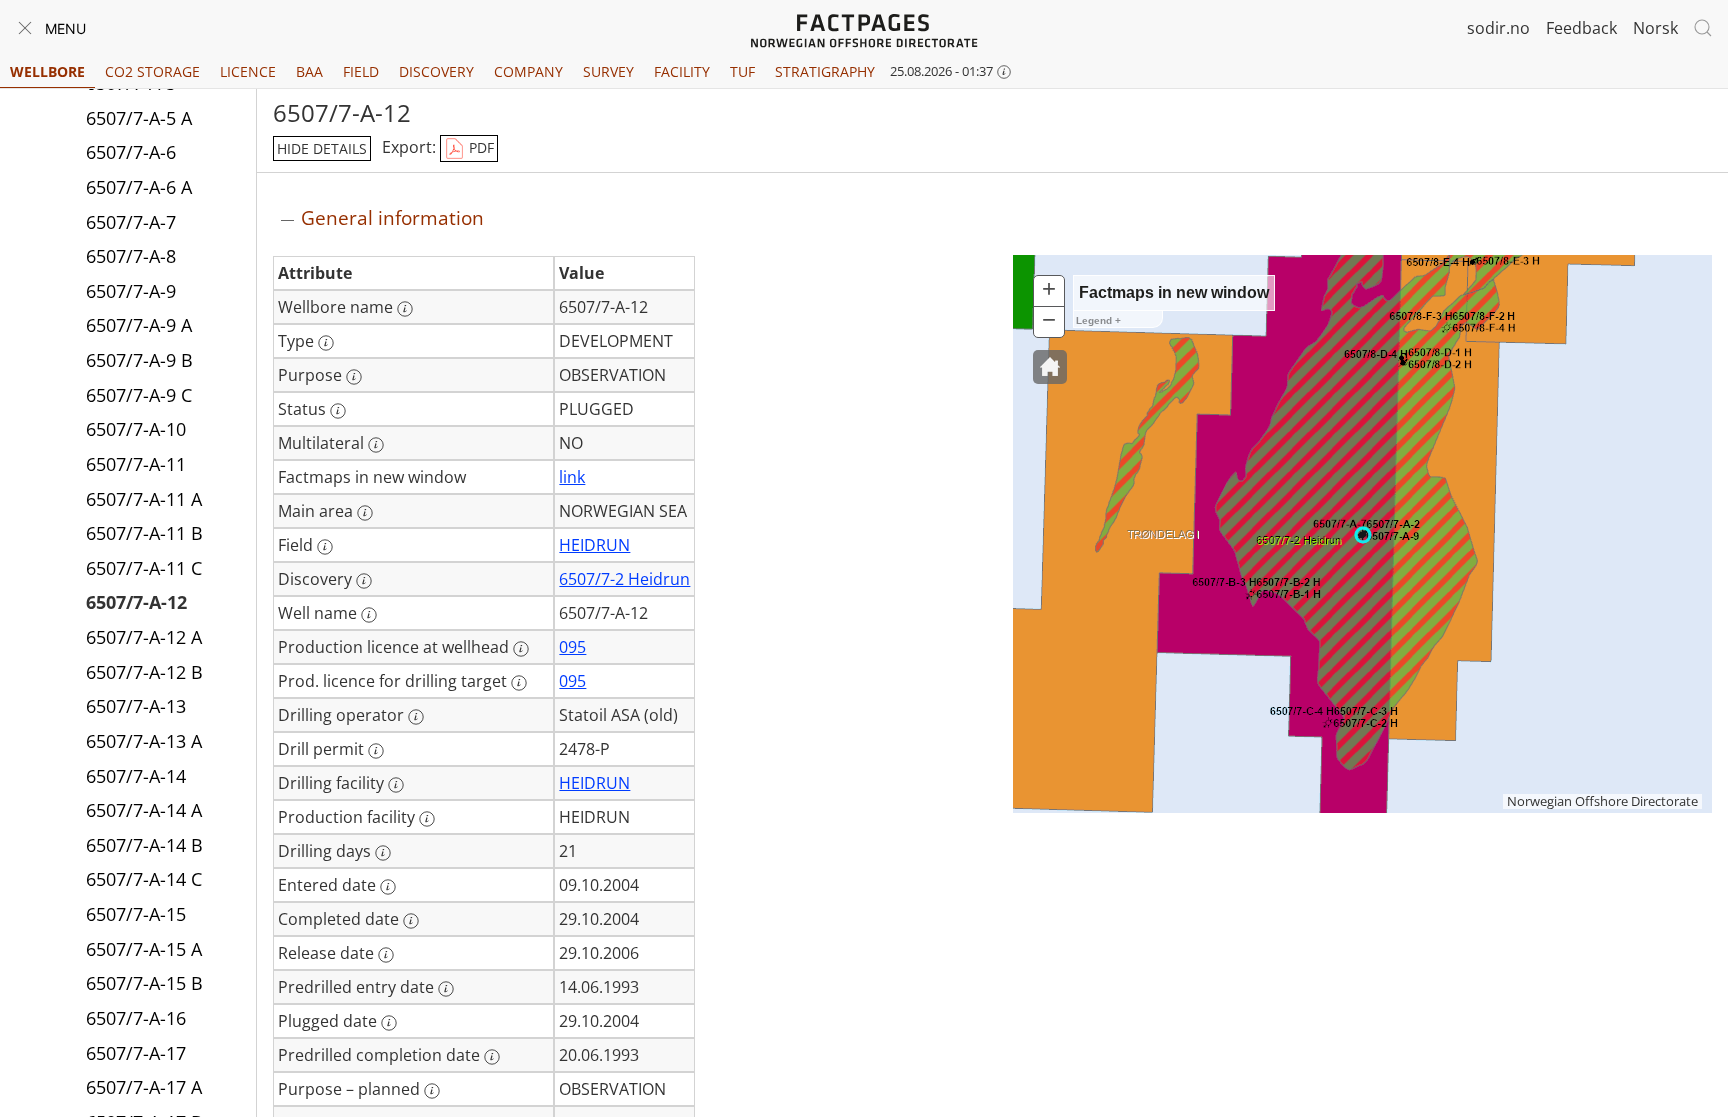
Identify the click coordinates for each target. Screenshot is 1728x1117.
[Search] (1703, 28)
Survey (608, 71)
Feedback (1581, 28)
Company (528, 71)
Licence (248, 71)
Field (361, 71)
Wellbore (47, 71)
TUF (742, 71)
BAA (309, 71)
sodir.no (1498, 28)
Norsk (1655, 28)
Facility (682, 71)
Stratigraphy (825, 71)
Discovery (436, 71)
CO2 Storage (152, 71)
